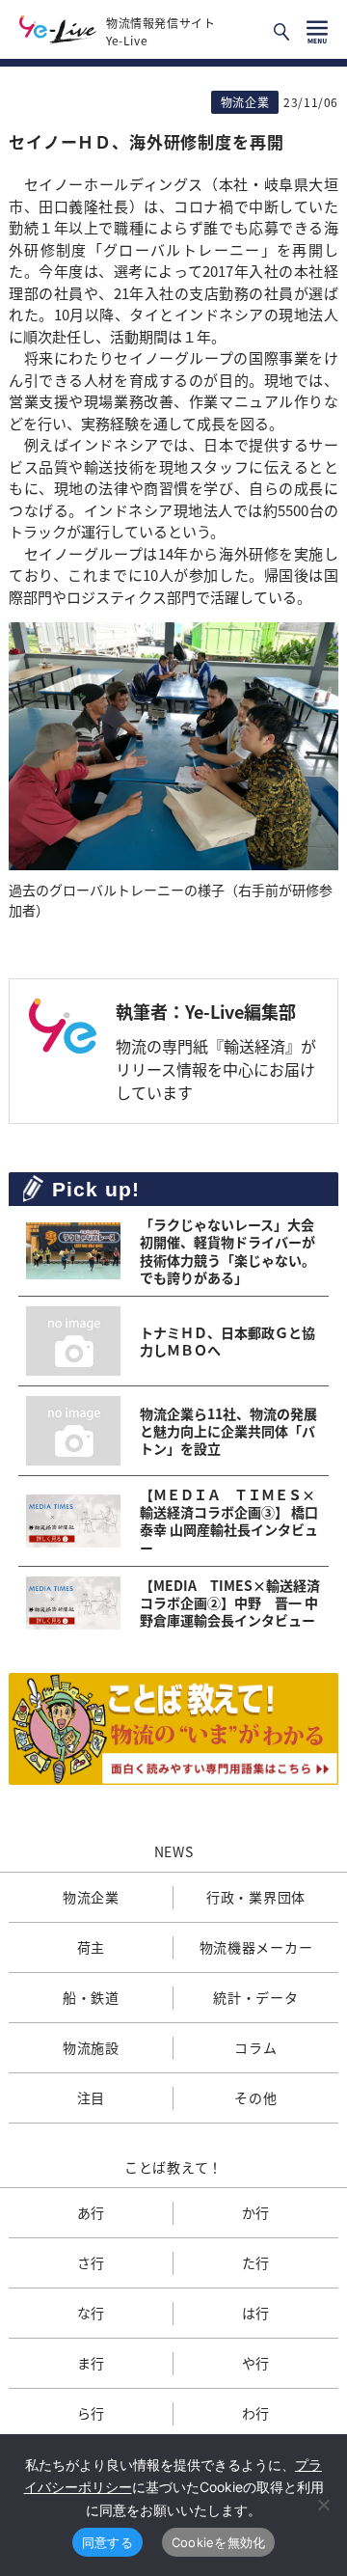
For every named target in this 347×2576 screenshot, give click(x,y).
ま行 (91, 2363)
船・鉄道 (91, 1997)
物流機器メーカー (256, 1947)
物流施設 (91, 2047)
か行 (256, 2212)
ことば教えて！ (173, 2167)
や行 (256, 2363)
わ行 (256, 2413)
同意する (107, 2542)
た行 (256, 2262)
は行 (256, 2313)
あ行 (91, 2212)
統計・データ (255, 1997)
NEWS (174, 1851)
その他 (255, 2097)
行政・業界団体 (256, 1897)
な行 (91, 2313)
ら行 (91, 2413)
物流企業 (91, 1897)
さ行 (91, 2262)
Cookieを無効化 (219, 2542)
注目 (91, 2097)
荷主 (91, 1947)
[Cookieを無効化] (323, 2505)
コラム (255, 2047)
